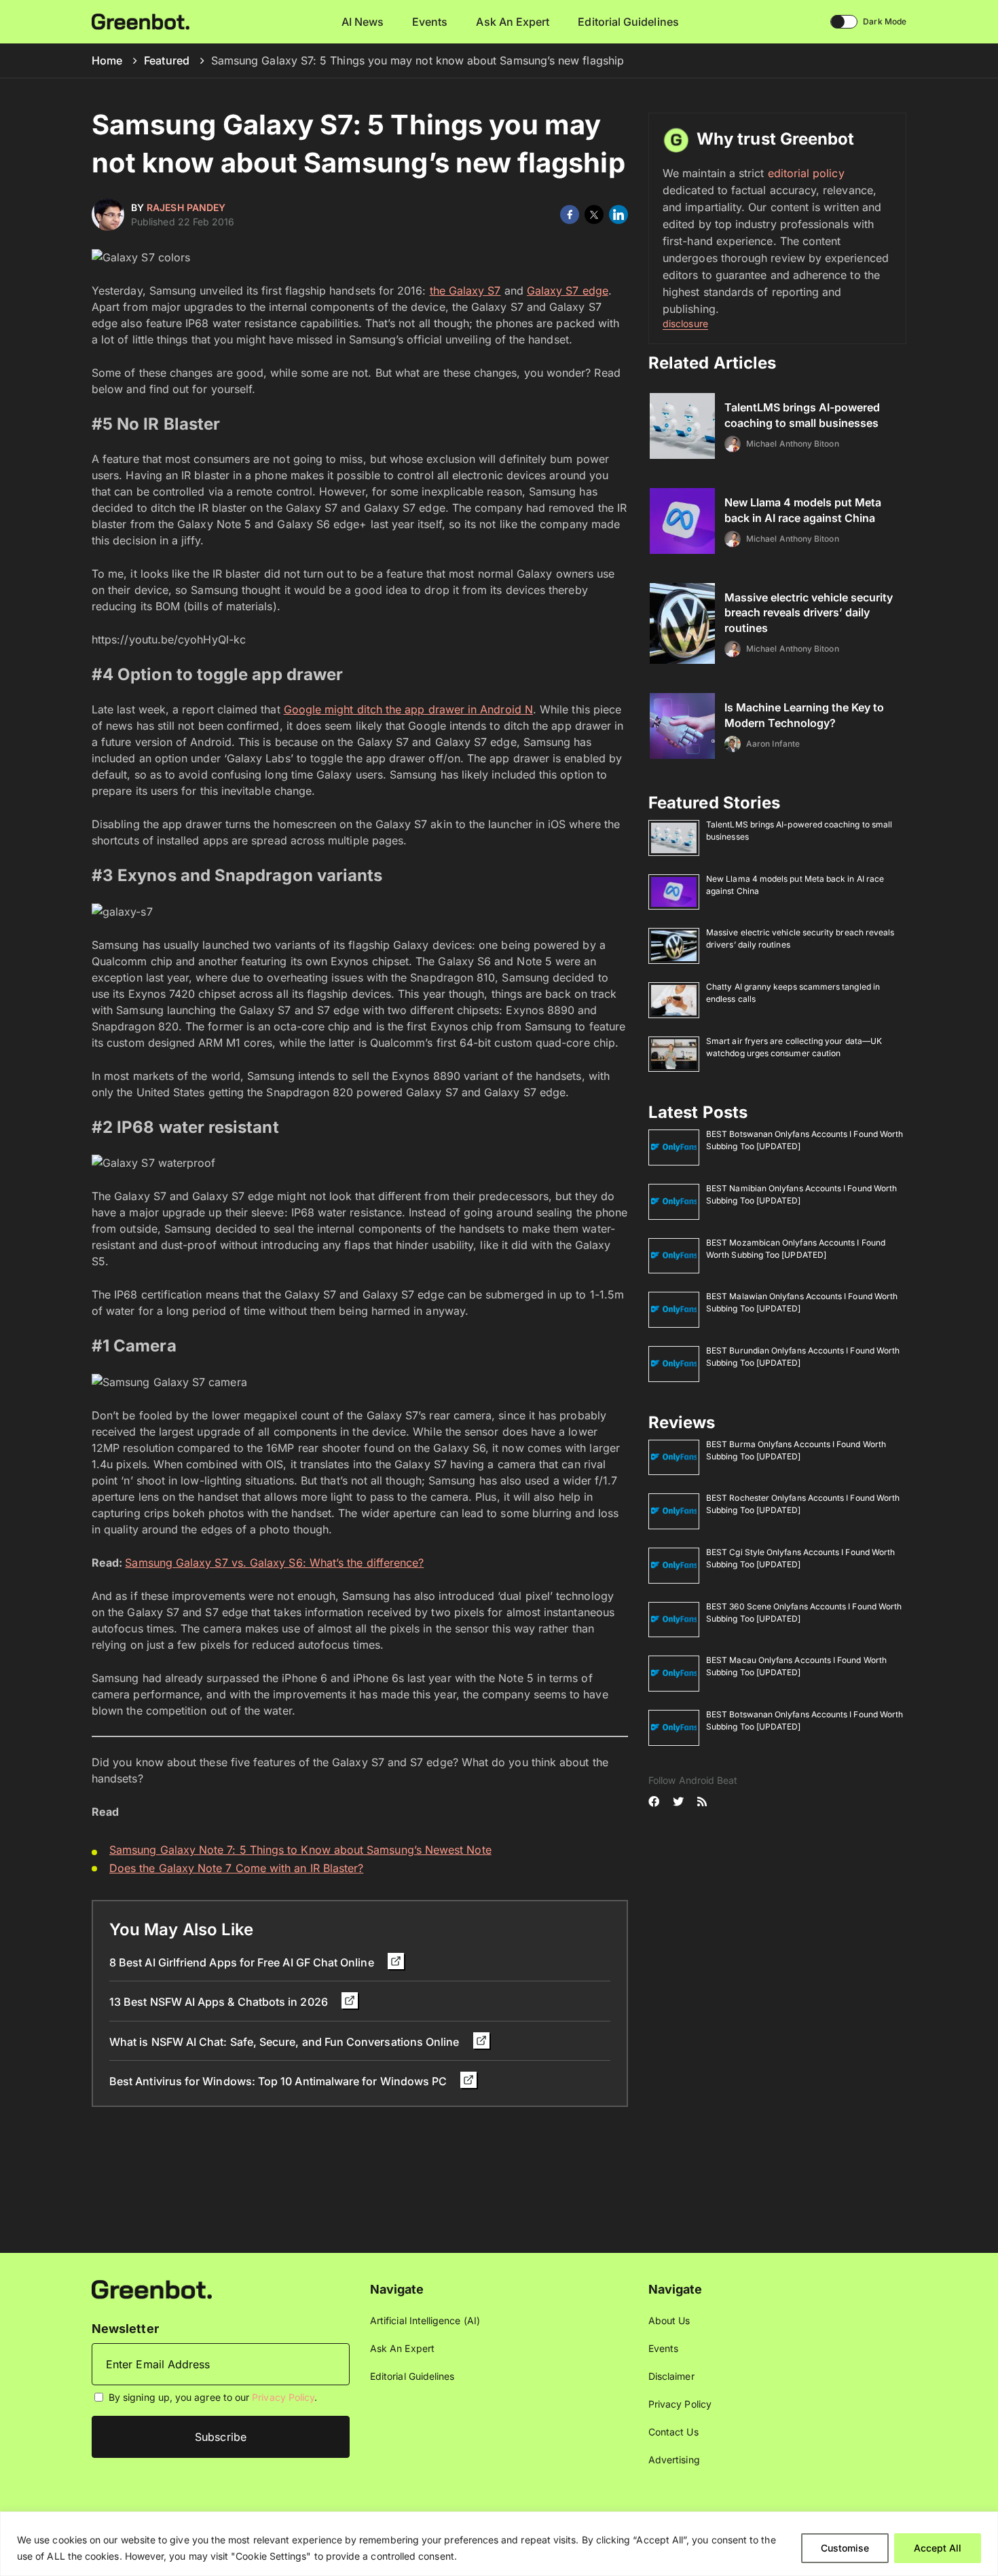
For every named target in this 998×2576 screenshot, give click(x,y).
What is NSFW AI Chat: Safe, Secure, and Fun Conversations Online (286, 2042)
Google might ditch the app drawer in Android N (408, 709)
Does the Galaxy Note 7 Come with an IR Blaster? (236, 1868)
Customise (845, 2548)
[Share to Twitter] (594, 214)
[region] (499, 2544)
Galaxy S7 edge (568, 291)
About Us (669, 2320)
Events (430, 22)
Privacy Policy (283, 2397)
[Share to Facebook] (570, 214)
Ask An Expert (513, 22)
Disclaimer (671, 2376)
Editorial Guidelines (628, 22)
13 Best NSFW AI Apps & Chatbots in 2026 (220, 2002)
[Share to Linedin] (618, 214)
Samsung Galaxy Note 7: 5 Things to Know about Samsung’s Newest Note (300, 1850)
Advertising (674, 2460)
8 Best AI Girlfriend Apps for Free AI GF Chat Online (243, 1962)
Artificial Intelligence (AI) (425, 2320)
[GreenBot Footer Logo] (152, 2289)
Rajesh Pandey (186, 207)
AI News (363, 22)
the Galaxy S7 (465, 291)
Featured (167, 60)
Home (107, 60)
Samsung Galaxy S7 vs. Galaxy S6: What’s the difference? (274, 1563)
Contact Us (673, 2432)
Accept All (938, 2548)
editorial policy (806, 173)
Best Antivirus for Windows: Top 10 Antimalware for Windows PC (279, 2081)
